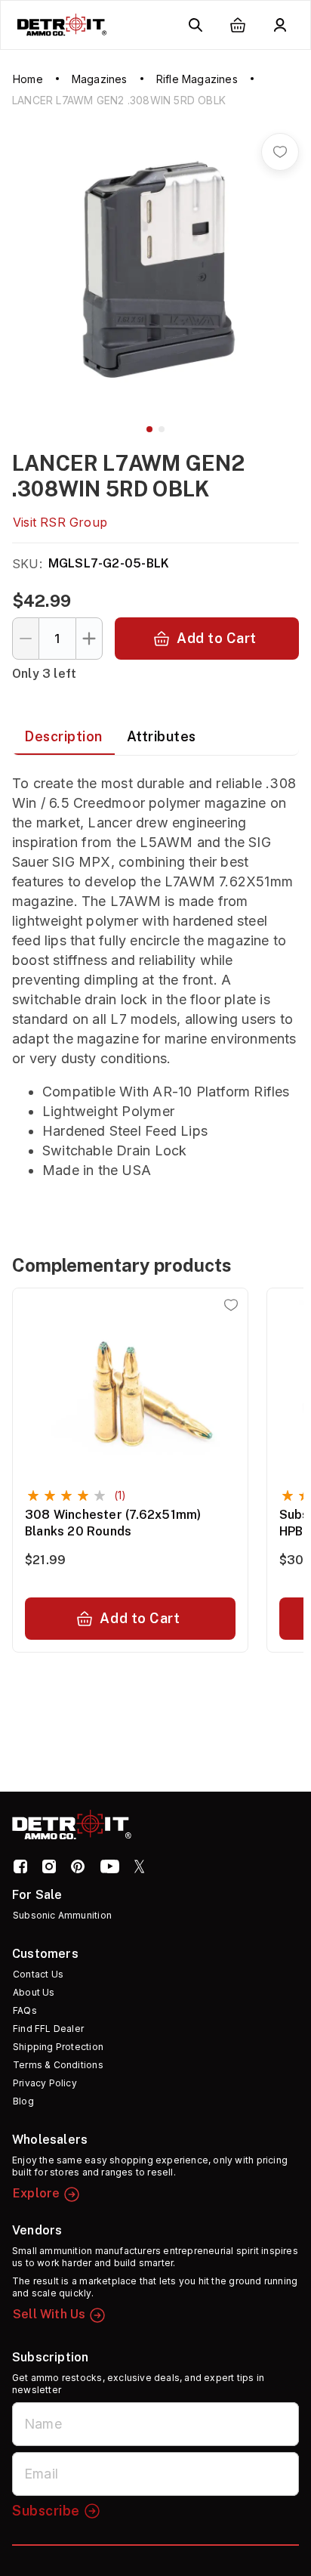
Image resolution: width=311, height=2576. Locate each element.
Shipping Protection (58, 2047)
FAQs (25, 2010)
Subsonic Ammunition (62, 1915)
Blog (23, 2101)
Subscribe (46, 2511)
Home (28, 79)
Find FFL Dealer (48, 2029)
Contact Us (38, 1974)
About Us (34, 1992)
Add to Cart (217, 638)
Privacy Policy (45, 2083)
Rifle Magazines (197, 79)
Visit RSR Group (60, 522)
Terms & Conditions (58, 2065)
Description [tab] (63, 736)
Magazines (100, 79)
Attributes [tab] (162, 736)
